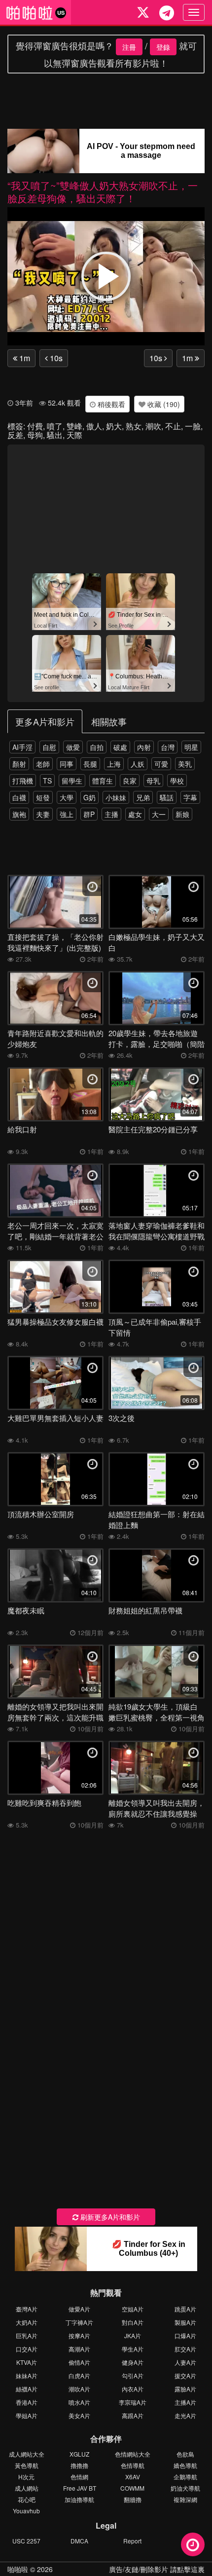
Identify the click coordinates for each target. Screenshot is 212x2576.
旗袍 (19, 814)
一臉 (193, 426)
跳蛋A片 (185, 2309)
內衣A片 (133, 2389)
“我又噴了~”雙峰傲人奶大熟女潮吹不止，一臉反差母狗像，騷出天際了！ (103, 192)
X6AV (133, 2477)
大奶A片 (27, 2322)
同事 (67, 764)
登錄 (163, 47)
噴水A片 (79, 2402)
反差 (15, 435)
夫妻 (43, 814)
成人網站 (27, 2488)
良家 (130, 781)
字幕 (190, 797)
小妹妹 (116, 797)
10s (55, 358)
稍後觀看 (110, 404)
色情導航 (133, 2465)
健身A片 (133, 2362)
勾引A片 (133, 2375)
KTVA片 (27, 2362)
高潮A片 (79, 2349)
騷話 (167, 797)
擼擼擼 (79, 2465)
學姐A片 (27, 2415)
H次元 (26, 2477)
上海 (114, 764)
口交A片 (27, 2349)
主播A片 (185, 2402)
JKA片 (133, 2335)
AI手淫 (22, 747)
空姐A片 (133, 2309)
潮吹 (153, 426)
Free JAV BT (80, 2488)
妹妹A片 (27, 2375)
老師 (43, 764)
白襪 (19, 797)
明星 (191, 747)
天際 (74, 435)
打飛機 (23, 781)
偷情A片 (79, 2362)
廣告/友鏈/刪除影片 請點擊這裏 (157, 2569)
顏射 (19, 764)
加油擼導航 (79, 2499)
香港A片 (27, 2402)
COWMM (132, 2488)
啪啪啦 (18, 2569)
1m (24, 358)
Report (132, 2541)
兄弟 (143, 797)
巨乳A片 (27, 2335)
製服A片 (185, 2322)
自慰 (49, 747)
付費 (35, 426)
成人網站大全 (27, 2454)
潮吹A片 (79, 2389)
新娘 (182, 814)
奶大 (114, 426)
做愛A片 (79, 2309)
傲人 (94, 426)
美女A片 (79, 2415)
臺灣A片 (27, 2309)
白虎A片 (79, 2375)
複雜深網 (185, 2499)
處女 (135, 814)
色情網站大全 (133, 2454)
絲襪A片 (27, 2389)
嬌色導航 (185, 2465)
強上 (67, 814)
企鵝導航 (185, 2477)
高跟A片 (133, 2415)
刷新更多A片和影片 (109, 2217)
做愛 (73, 747)
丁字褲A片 (79, 2322)
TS (47, 781)
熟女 (134, 426)
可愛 (161, 764)
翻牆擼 (133, 2499)
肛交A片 (185, 2349)
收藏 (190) (163, 404)
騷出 (55, 435)
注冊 (129, 47)
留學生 (72, 781)
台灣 (168, 747)
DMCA (79, 2541)
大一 (159, 814)
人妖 (138, 764)
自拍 (97, 747)
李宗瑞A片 (133, 2402)
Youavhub (26, 2511)
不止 (173, 426)
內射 (144, 747)
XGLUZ (79, 2454)
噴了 (55, 426)
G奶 (89, 797)
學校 (177, 781)
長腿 (90, 764)
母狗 (35, 435)
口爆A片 (185, 2335)
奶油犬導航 (185, 2488)
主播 (111, 814)
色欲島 (185, 2454)
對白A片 (133, 2322)
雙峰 (74, 426)
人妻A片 (185, 2362)
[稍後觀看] (193, 2544)
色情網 (79, 2477)
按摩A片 (79, 2335)
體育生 (103, 781)
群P (89, 814)
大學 (67, 797)
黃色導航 (27, 2465)
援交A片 (185, 2375)
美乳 (185, 764)
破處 (120, 747)
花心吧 (27, 2499)
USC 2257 (26, 2541)
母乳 (153, 781)
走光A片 (185, 2415)
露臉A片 (185, 2389)
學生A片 (133, 2349)
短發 (43, 797)
